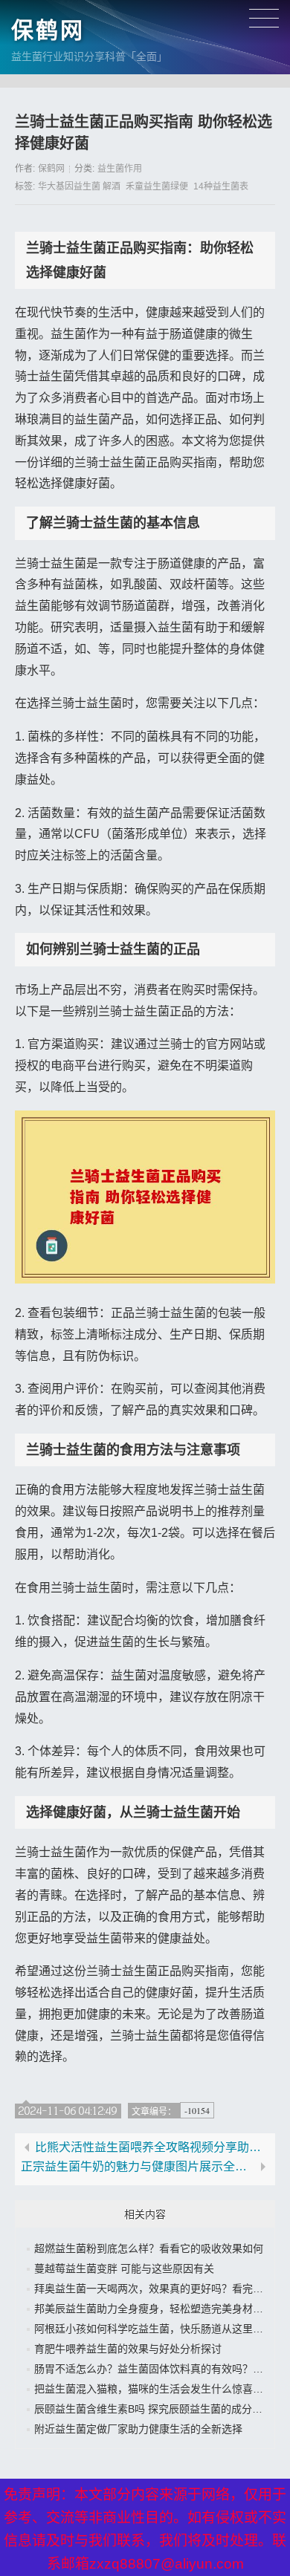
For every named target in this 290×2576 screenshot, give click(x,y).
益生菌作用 (120, 169)
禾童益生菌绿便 (157, 186)
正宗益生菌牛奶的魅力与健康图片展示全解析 (138, 2167)
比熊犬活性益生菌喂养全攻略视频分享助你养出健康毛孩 (152, 2147)
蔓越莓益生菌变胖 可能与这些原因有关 (124, 2268)
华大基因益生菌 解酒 (79, 186)
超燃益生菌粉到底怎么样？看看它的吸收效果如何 (149, 2248)
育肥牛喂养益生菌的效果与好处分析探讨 (128, 2349)
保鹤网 (48, 30)
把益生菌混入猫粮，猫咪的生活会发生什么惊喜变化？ (159, 2389)
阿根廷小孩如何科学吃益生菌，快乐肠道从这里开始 (154, 2329)
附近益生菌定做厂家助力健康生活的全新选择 (138, 2429)
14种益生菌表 (221, 186)
